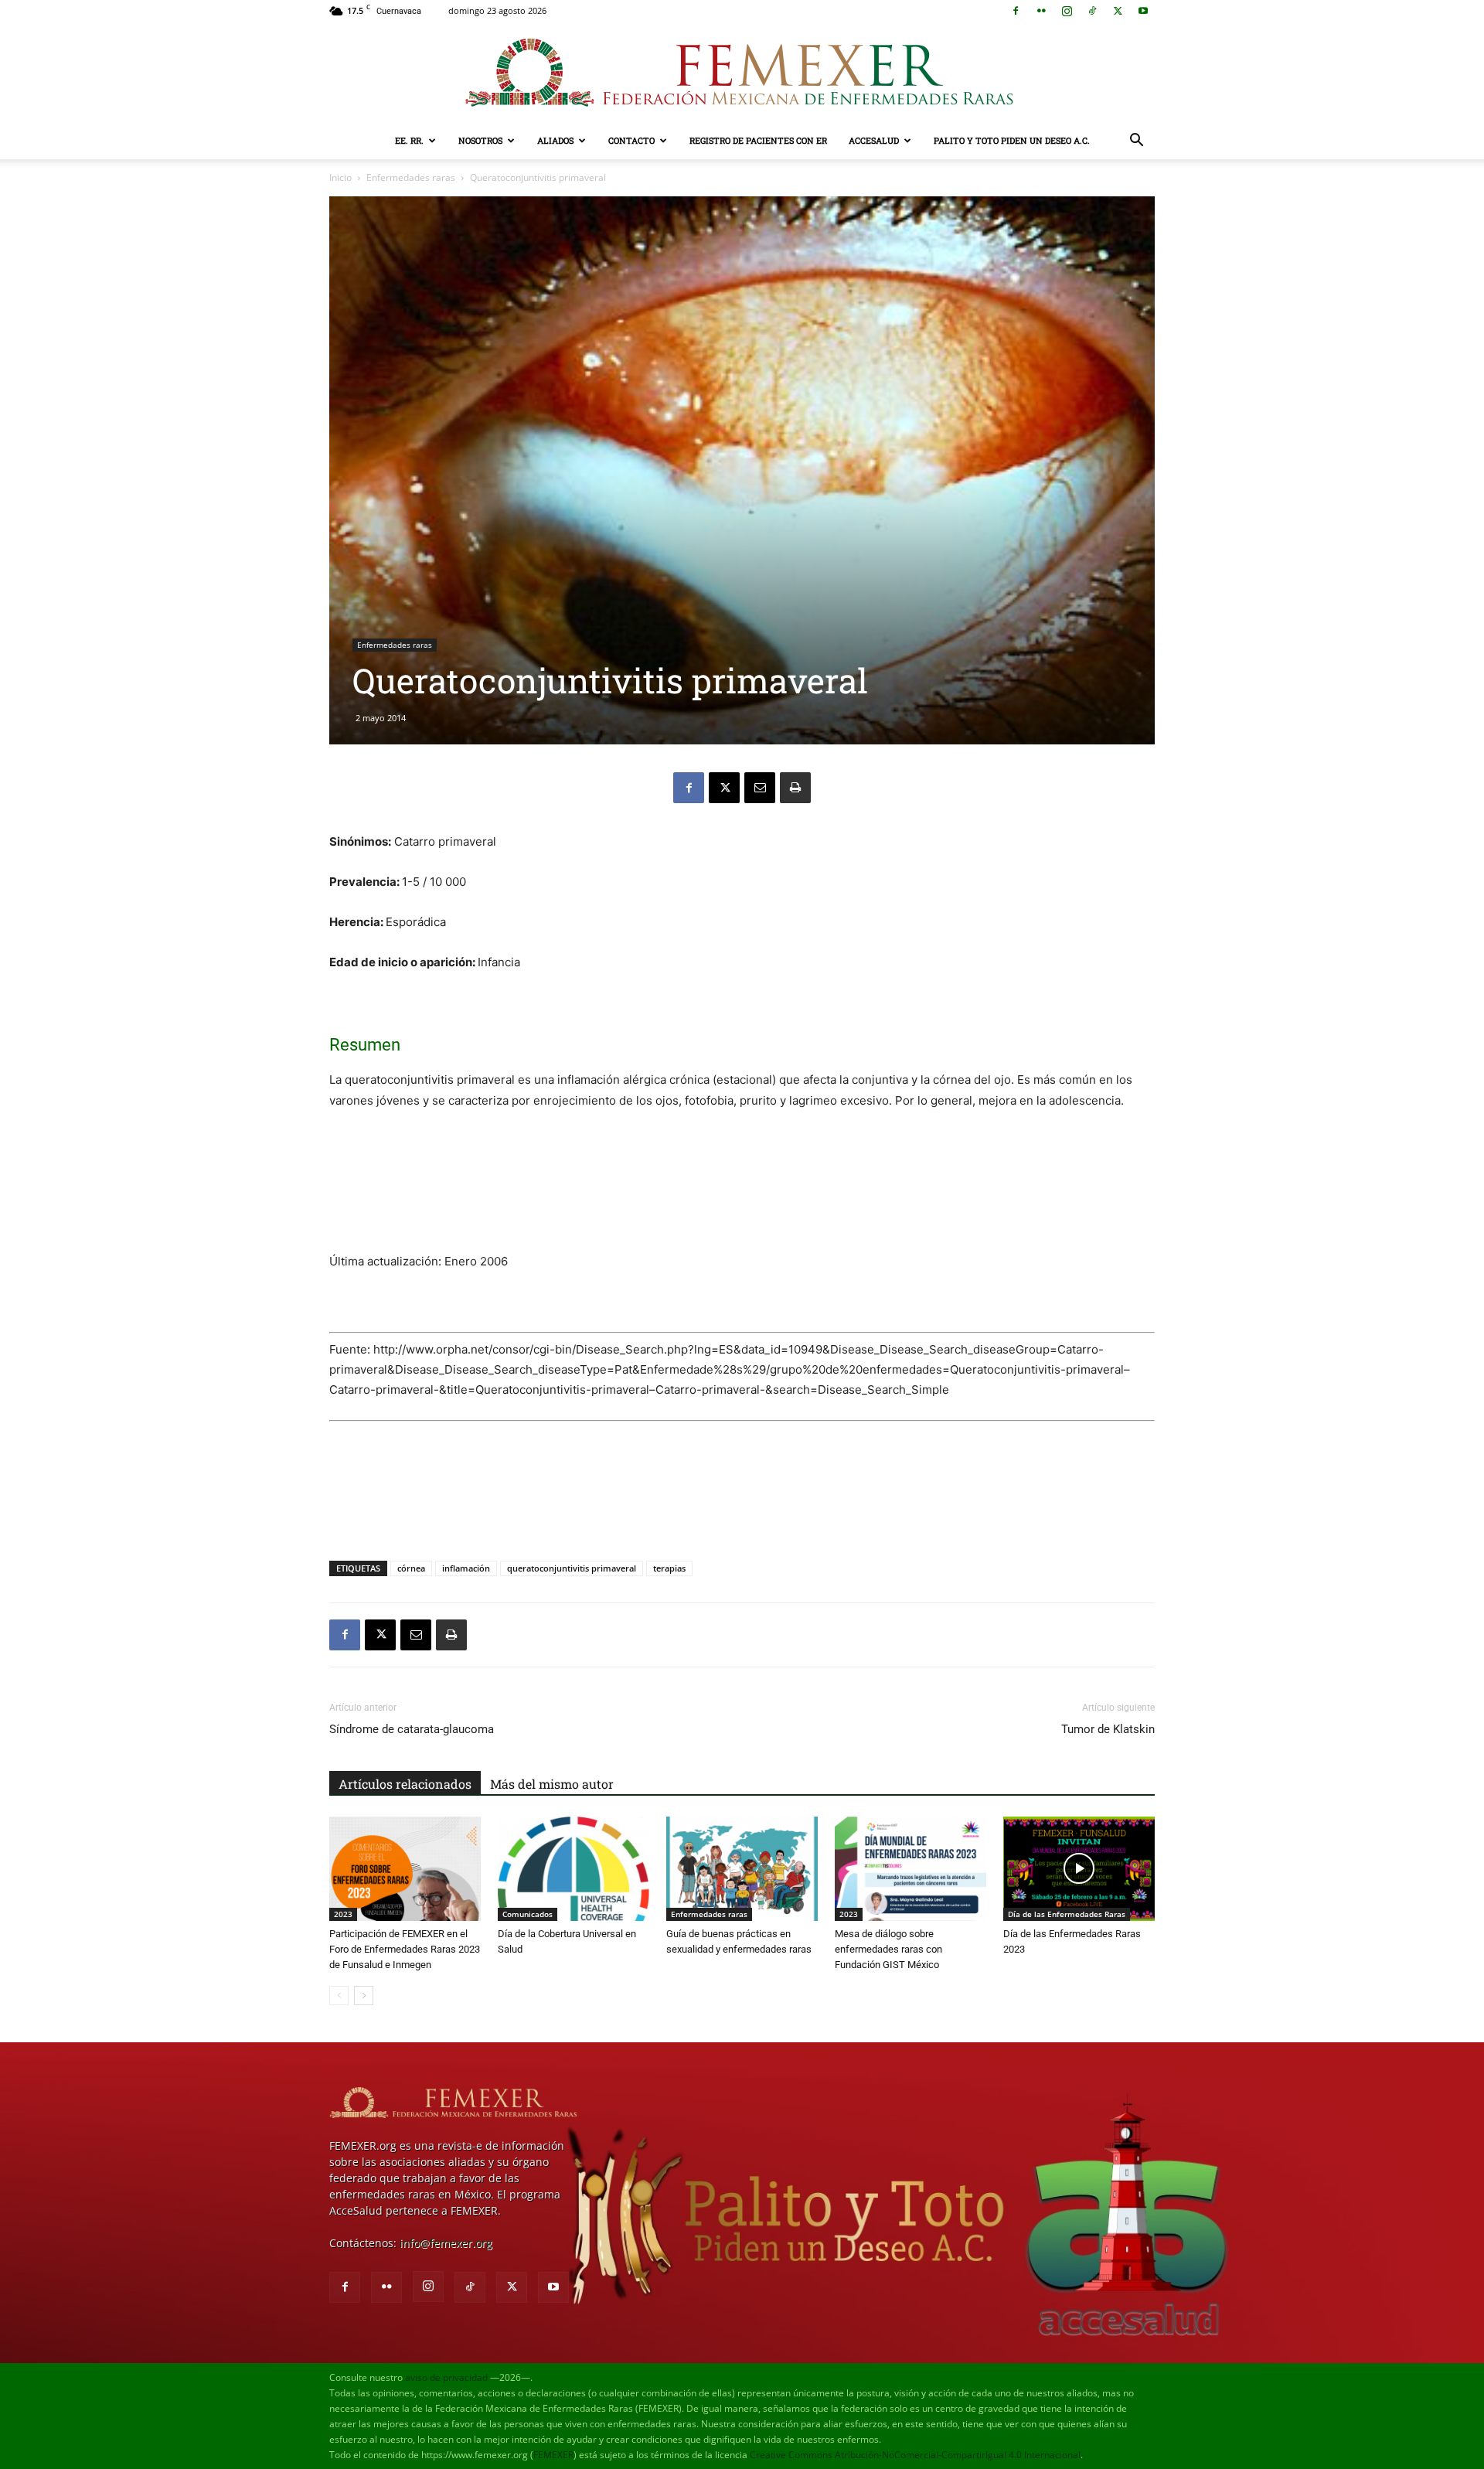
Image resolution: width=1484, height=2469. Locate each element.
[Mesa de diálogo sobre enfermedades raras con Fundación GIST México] (910, 1869)
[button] (1136, 142)
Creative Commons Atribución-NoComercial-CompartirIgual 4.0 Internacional (915, 2455)
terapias (669, 1568)
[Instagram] (1067, 11)
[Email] (760, 788)
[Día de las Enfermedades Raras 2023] (1079, 1869)
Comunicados (528, 1914)
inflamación (466, 1568)
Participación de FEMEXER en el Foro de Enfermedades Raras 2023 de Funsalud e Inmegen (405, 1949)
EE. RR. (409, 140)
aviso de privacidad (446, 2377)
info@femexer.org (446, 2243)
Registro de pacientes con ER (758, 140)
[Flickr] (1041, 11)
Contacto (631, 140)
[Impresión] (795, 788)
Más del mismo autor (552, 1784)
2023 (343, 1914)
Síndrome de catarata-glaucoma (412, 1729)
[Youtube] (1143, 11)
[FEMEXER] (742, 73)
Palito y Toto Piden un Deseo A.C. (1012, 140)
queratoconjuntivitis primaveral (572, 1568)
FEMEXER (553, 2455)
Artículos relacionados (405, 1784)
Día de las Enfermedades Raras (1067, 1914)
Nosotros (480, 140)
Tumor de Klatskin (1108, 1729)
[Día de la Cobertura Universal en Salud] (574, 1869)
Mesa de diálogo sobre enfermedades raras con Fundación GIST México (888, 1949)
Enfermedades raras (411, 177)
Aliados (555, 140)
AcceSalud (874, 140)
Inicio (340, 177)
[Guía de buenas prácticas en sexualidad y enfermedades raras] (742, 1869)
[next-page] (364, 1996)
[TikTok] (1092, 11)
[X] (1118, 11)
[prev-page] (339, 1996)
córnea (411, 1568)
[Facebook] (1016, 11)
